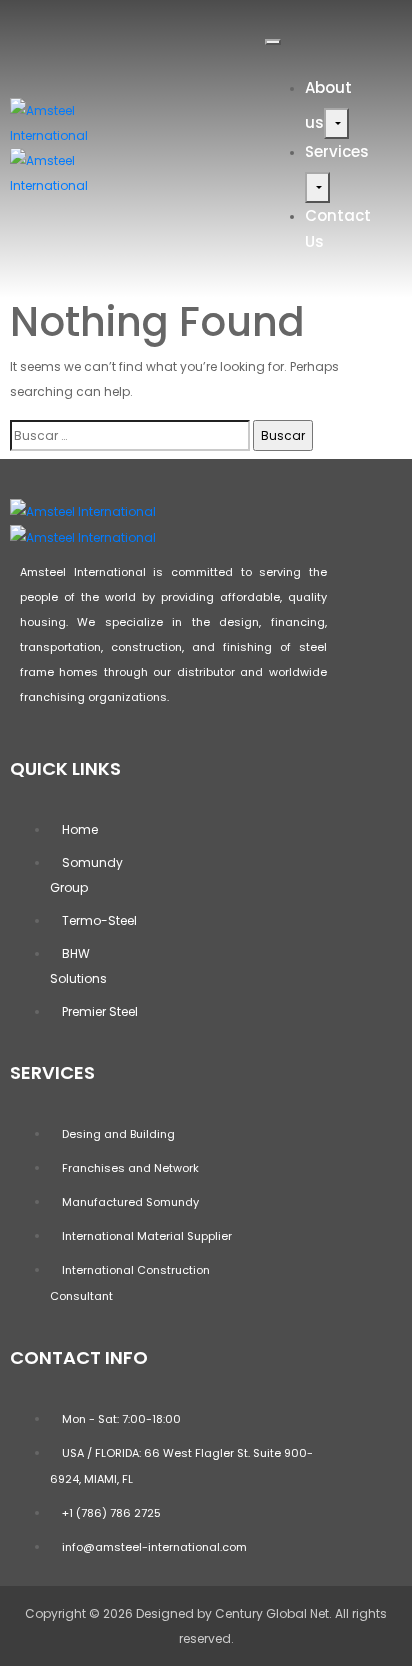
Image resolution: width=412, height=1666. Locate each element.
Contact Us (338, 228)
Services (337, 151)
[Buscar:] (130, 435)
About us (328, 105)
